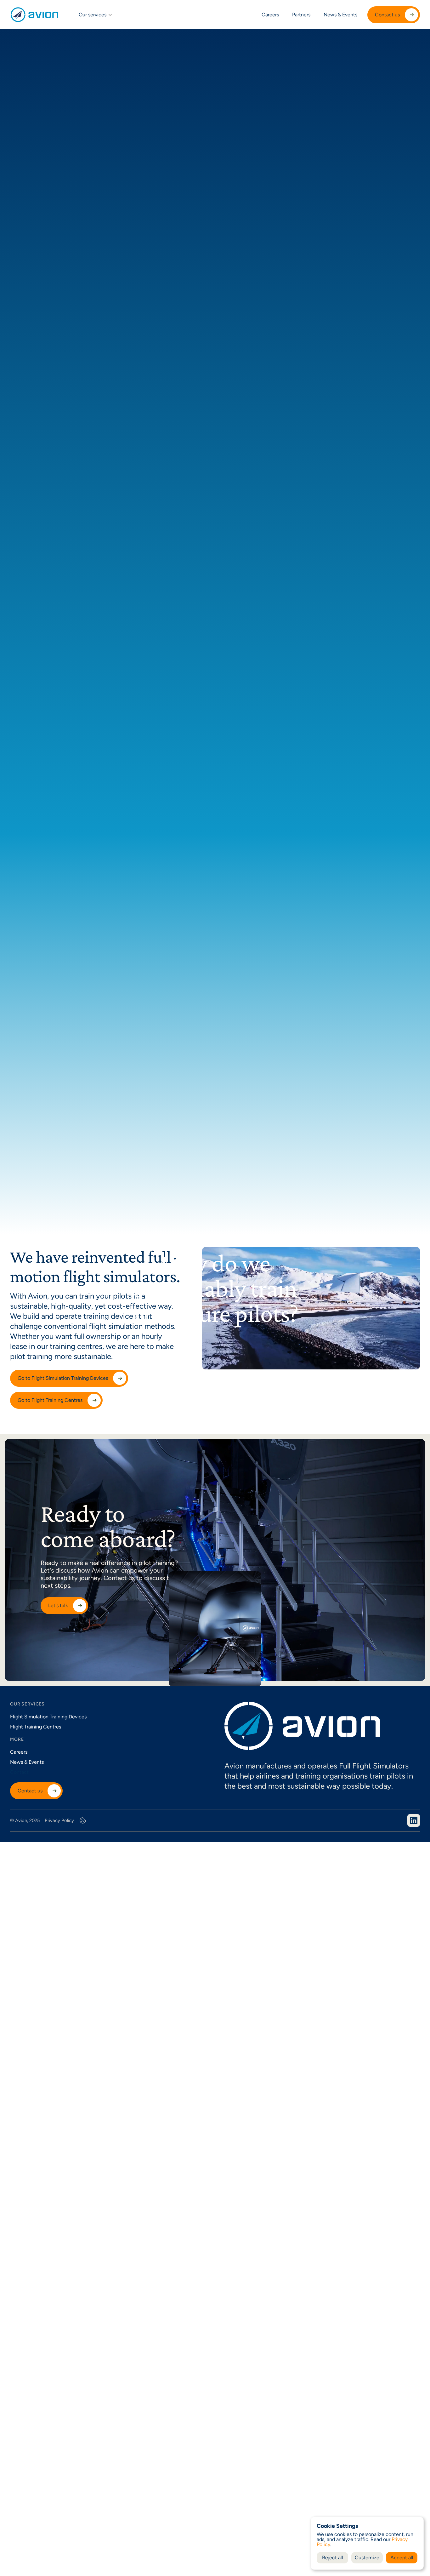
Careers (270, 15)
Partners (301, 15)
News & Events (340, 15)
